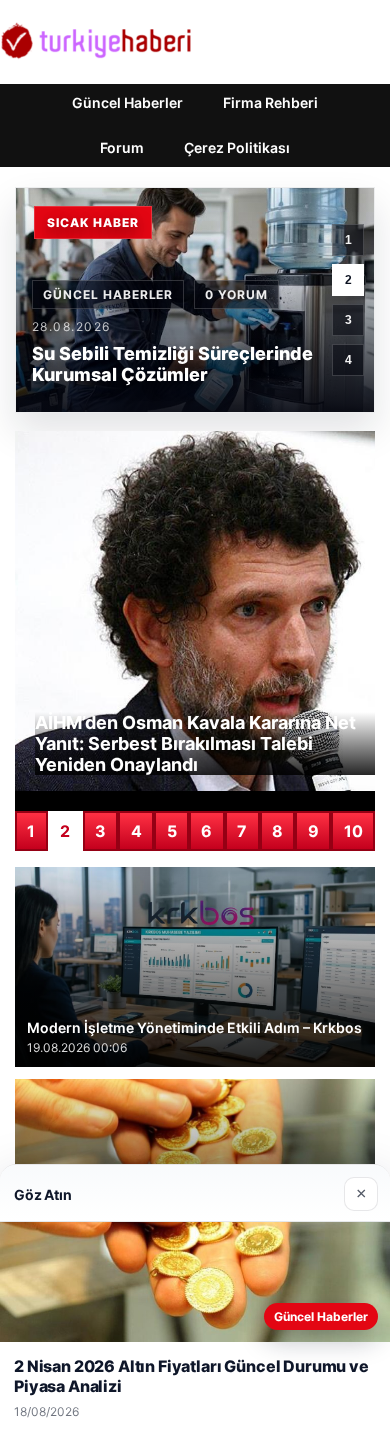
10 (353, 831)
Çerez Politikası (237, 147)
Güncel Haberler (127, 102)
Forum (122, 147)
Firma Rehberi (270, 102)
